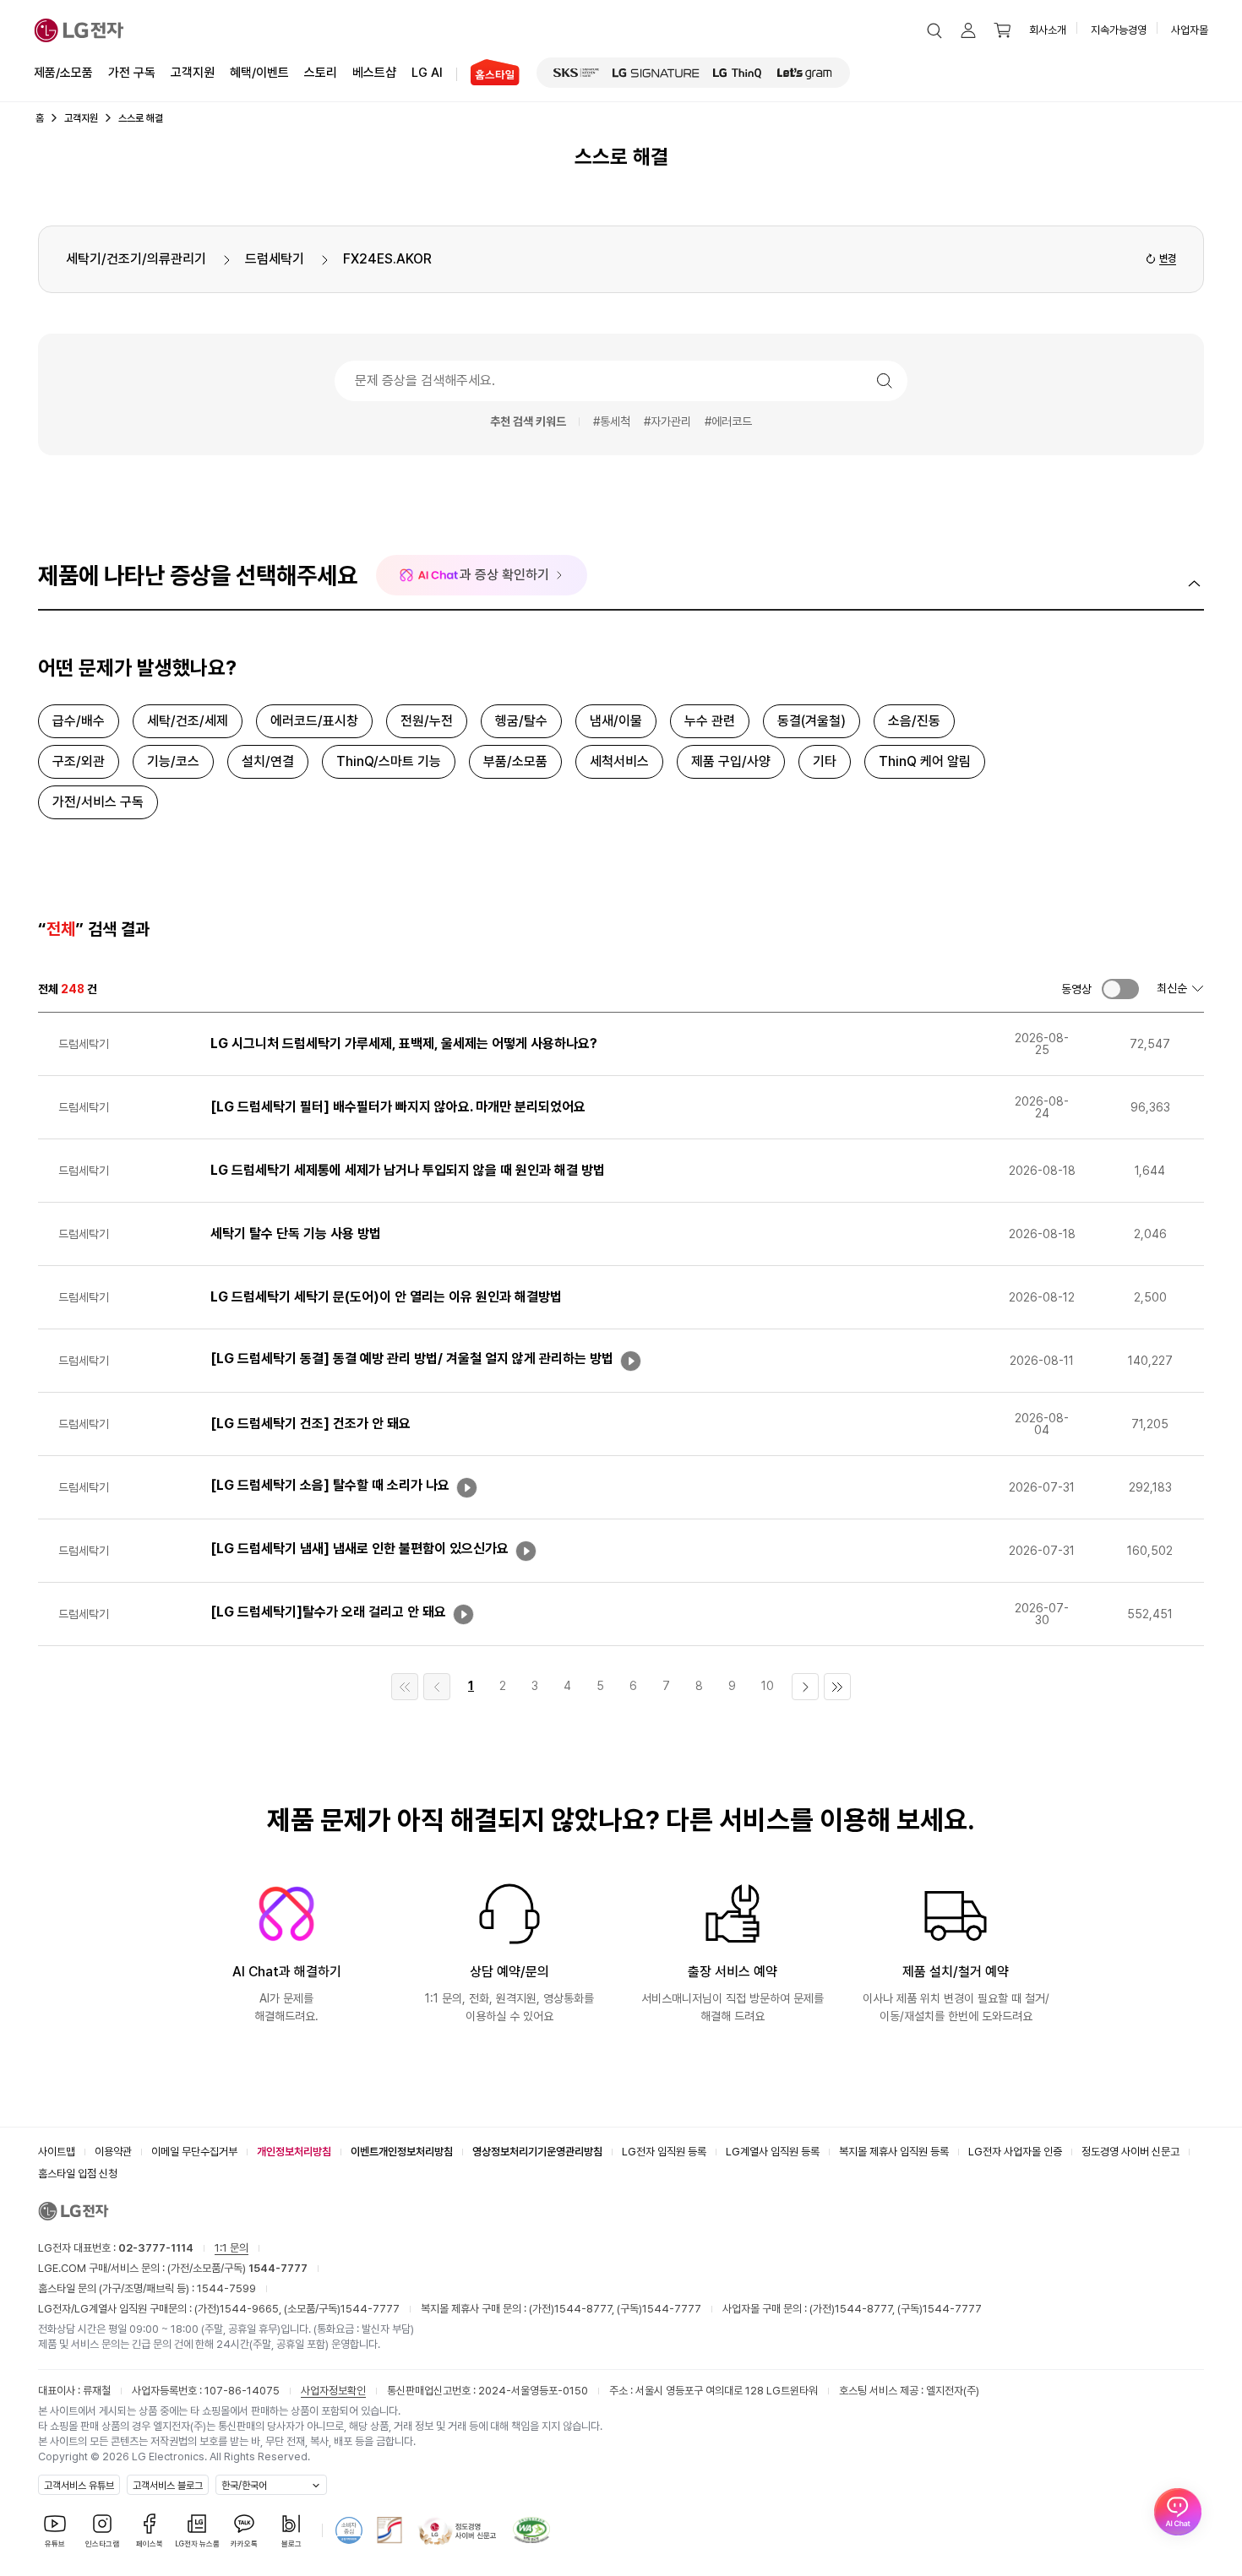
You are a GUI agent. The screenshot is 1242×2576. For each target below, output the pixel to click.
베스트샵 (374, 73)
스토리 (321, 73)
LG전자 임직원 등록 (664, 2152)
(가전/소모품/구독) (236, 2268)
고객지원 (193, 73)
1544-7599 (226, 2288)
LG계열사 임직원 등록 (773, 2152)
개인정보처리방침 (294, 2152)
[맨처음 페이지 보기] (405, 1687)
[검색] (885, 381)
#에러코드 (728, 421)
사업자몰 (1190, 30)
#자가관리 (667, 421)
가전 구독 (132, 73)
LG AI (427, 73)
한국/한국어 (244, 2486)
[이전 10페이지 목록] (437, 1687)
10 (768, 1686)
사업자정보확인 (333, 2391)
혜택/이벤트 (259, 73)
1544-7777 (370, 2309)
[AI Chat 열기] (1178, 2512)
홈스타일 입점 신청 (78, 2174)
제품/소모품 (63, 73)
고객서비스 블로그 (168, 2486)
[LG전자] (79, 30)
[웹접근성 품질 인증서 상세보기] (531, 2530)
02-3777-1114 (156, 2248)
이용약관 (113, 2152)
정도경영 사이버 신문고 (1130, 2152)
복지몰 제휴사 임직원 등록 (894, 2152)
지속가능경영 (1119, 30)
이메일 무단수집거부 (194, 2152)
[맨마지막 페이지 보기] (837, 1687)
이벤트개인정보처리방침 (402, 2152)
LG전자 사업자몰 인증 (1015, 2152)
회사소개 (1048, 30)
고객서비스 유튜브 (79, 2486)
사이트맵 (57, 2152)
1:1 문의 (232, 2248)
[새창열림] (576, 73)
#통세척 (612, 421)
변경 (1168, 258)
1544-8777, (586, 2309)
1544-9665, (252, 2309)
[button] (934, 30)
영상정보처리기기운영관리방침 (537, 2152)
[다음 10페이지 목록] (805, 1687)
